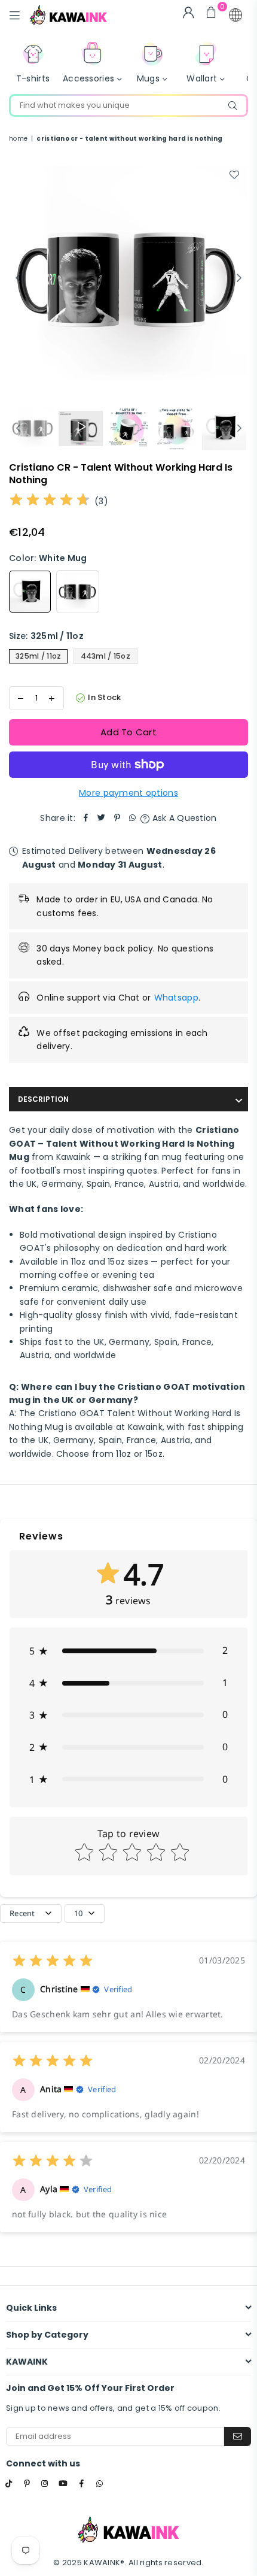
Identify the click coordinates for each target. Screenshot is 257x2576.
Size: (46, 636)
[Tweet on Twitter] (102, 818)
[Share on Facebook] (86, 818)
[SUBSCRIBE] (238, 2436)
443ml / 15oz (105, 656)
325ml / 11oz (38, 656)
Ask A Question (183, 818)
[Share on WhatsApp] (133, 818)
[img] (50, 501)
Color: (48, 558)
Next (239, 278)
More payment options (128, 793)
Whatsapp (176, 998)
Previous (18, 278)
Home (18, 139)
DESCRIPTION (43, 1099)
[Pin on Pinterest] (117, 818)
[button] (235, 15)
